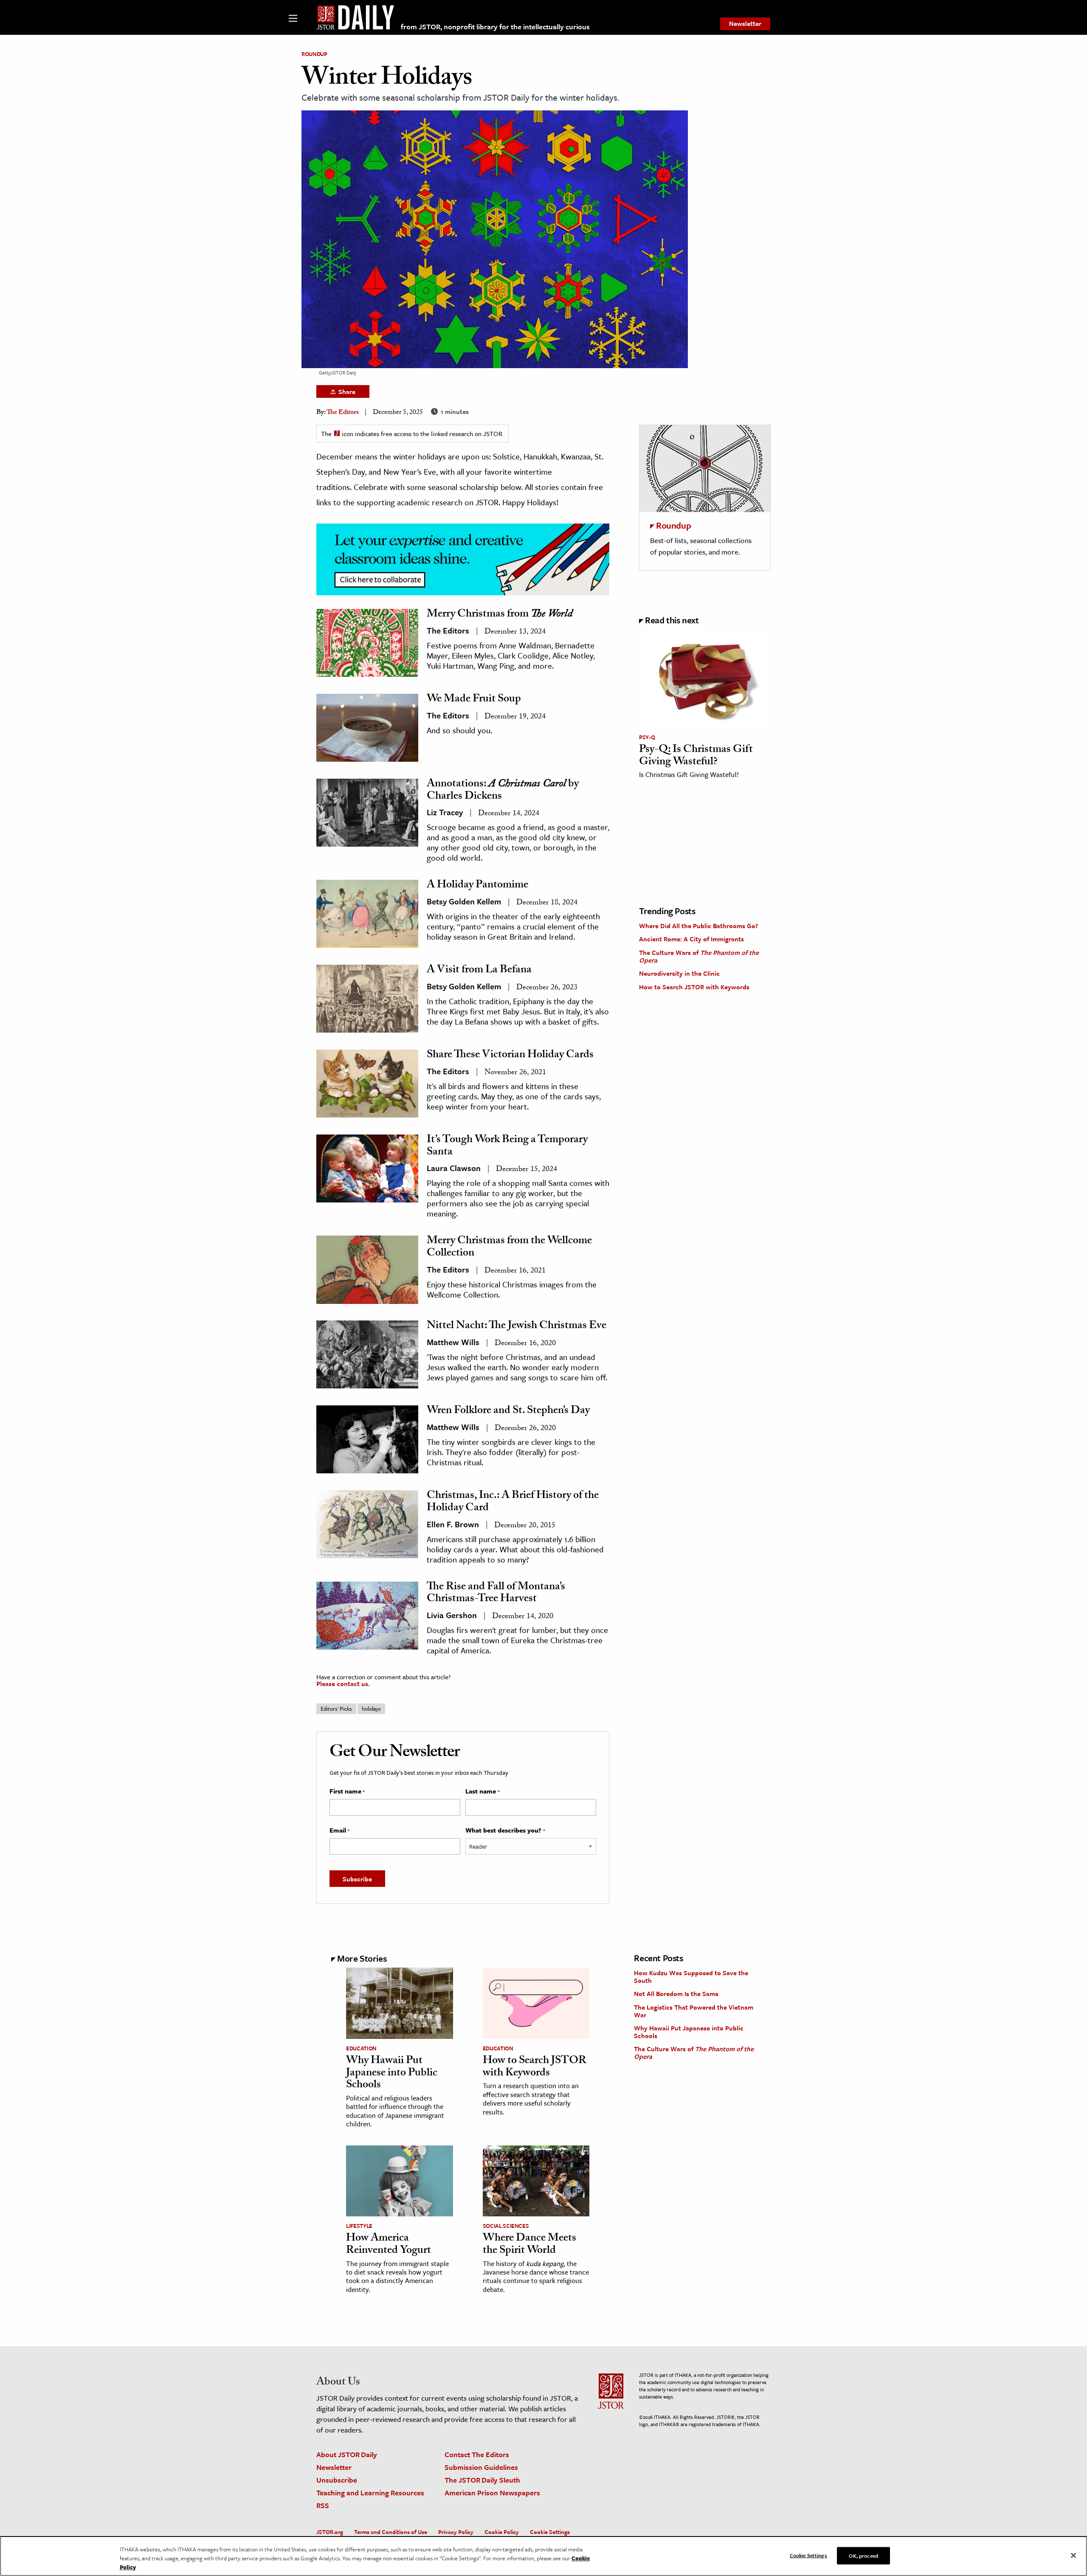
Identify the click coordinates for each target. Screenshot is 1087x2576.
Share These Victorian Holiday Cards (510, 1056)
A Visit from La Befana (479, 971)
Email (339, 1830)
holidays (371, 1709)
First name (347, 1791)
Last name (482, 1791)
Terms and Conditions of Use (391, 2532)
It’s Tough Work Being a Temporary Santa (507, 1147)
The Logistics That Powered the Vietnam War (694, 2011)
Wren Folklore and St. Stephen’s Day (508, 1411)
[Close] (1073, 2555)
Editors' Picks (336, 1709)
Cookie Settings (550, 2532)
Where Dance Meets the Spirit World (529, 2245)
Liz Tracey (445, 812)
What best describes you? (505, 1830)
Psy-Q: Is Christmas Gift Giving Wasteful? (696, 756)
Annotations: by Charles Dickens (503, 791)
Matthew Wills (453, 1342)
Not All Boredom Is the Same (676, 1993)
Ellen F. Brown (453, 1524)
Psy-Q (647, 737)
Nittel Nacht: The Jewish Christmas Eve (517, 1326)
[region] (543, 2556)
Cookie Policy (502, 2532)
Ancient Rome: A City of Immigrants (691, 939)
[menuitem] (745, 24)
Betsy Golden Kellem (464, 901)
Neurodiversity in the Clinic (679, 973)
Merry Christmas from (500, 615)
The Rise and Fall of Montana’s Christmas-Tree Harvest (496, 1594)
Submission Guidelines (481, 2467)
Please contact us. (343, 1684)
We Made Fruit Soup (474, 700)
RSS (323, 2505)
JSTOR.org (330, 2532)
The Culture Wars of (699, 956)
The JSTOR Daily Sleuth (482, 2480)
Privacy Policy (456, 2532)
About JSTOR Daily (347, 2454)
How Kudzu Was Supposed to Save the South (691, 1976)
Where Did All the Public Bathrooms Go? (698, 926)
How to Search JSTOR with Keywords (694, 987)
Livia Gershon (452, 1615)
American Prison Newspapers (492, 2493)
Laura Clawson (454, 1168)
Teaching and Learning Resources (370, 2493)
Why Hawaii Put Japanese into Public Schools (392, 2073)
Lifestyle (359, 2226)
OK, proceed (863, 2555)
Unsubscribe (337, 2480)
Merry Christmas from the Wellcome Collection (509, 1248)
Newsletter (745, 23)
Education (361, 2048)
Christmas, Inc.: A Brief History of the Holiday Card (513, 1502)
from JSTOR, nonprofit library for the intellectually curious (495, 27)
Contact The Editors (477, 2454)
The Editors (343, 413)
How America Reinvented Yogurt (389, 2245)
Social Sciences (506, 2226)
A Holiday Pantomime (477, 886)
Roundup (314, 54)
